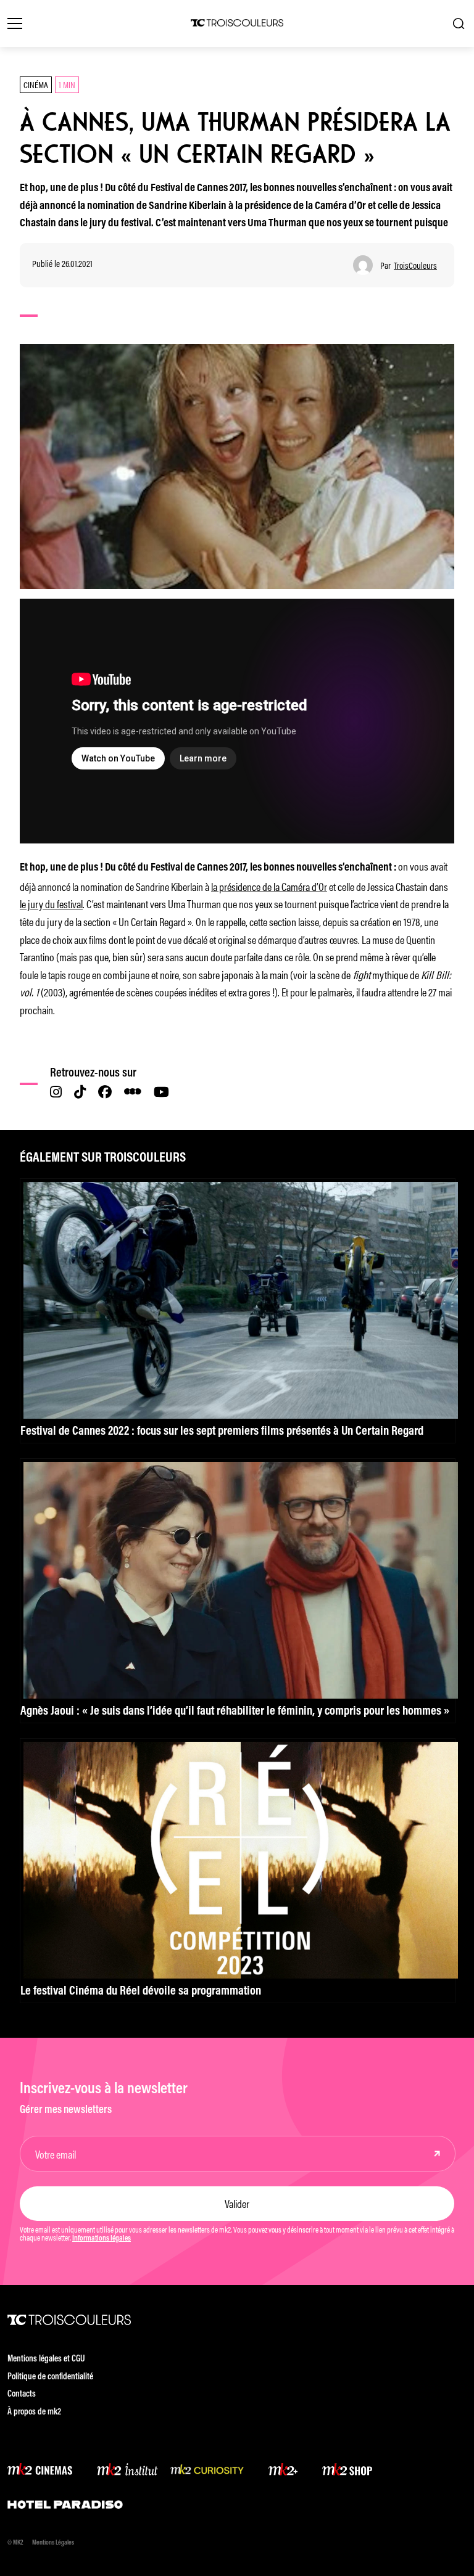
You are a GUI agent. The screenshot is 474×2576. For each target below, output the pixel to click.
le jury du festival (51, 903)
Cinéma (36, 84)
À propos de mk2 (34, 2412)
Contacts (22, 2394)
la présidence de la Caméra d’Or (269, 886)
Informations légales (102, 2239)
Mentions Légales (53, 2543)
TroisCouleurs (415, 265)
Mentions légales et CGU (46, 2359)
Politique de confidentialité (50, 2377)
